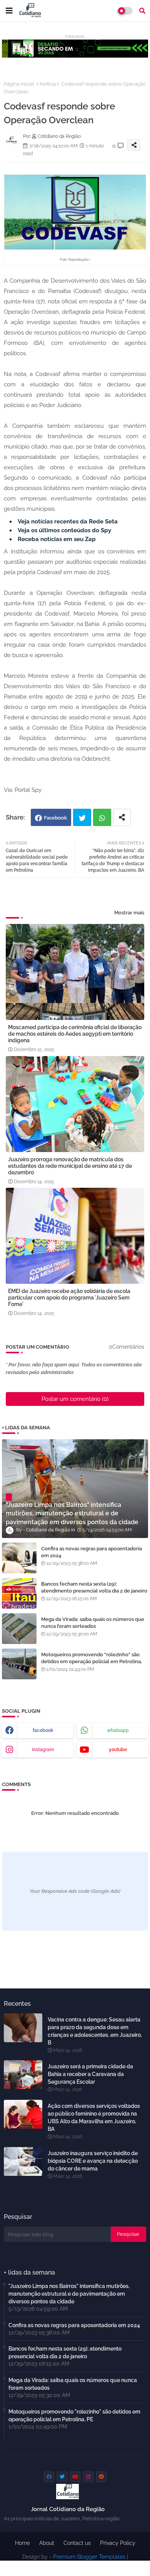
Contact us (77, 2543)
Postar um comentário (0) (75, 1399)
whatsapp (118, 1730)
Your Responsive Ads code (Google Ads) (75, 1891)
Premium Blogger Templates (89, 2557)
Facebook (55, 818)
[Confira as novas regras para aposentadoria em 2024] (19, 1558)
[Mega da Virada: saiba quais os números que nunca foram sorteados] (19, 1629)
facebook (43, 1730)
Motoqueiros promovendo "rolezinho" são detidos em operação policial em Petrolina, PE (92, 1661)
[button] (142, 11)
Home (22, 2543)
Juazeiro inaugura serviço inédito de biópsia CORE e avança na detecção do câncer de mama (93, 2161)
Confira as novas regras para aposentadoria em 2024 (92, 1552)
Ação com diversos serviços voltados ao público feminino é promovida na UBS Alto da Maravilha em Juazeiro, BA (94, 2117)
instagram (43, 1750)
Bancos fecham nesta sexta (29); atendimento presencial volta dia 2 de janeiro (94, 1587)
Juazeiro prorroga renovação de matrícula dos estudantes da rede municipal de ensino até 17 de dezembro (70, 1166)
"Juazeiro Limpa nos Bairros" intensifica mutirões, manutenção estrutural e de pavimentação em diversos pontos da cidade (69, 2294)
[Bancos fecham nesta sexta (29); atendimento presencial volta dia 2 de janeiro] (19, 1593)
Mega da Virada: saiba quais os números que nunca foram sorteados (93, 1623)
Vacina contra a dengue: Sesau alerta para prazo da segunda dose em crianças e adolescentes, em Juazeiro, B (95, 2031)
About (47, 2543)
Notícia (48, 84)
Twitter (82, 817)
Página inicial (19, 84)
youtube (118, 1750)
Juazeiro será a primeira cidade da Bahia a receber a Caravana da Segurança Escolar (90, 2074)
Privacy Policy (118, 2543)
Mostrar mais (129, 913)
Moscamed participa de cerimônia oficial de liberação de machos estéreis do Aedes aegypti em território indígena (75, 1034)
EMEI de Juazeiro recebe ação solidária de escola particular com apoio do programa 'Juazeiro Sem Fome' (69, 1298)
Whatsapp (102, 817)
